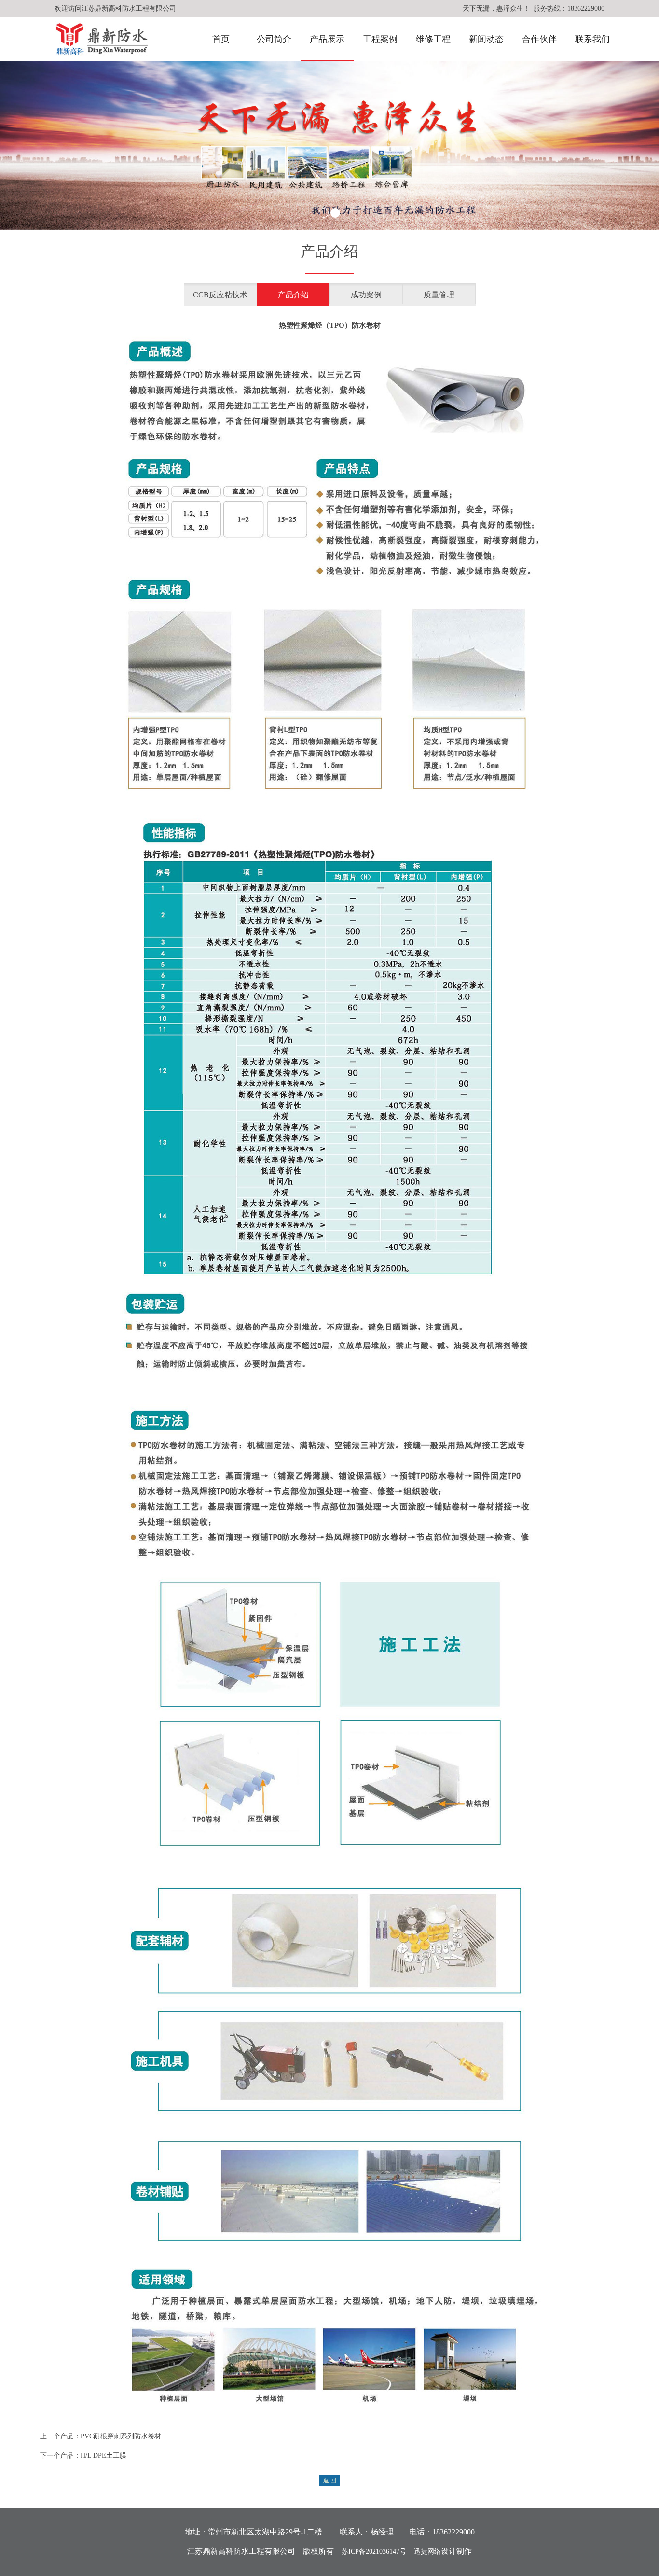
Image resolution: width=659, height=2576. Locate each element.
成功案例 (366, 295)
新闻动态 (486, 39)
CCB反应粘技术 (220, 295)
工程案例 (380, 39)
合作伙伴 (539, 39)
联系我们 (592, 39)
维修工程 (433, 39)
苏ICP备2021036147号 (374, 2552)
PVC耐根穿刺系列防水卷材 (121, 2436)
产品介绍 (293, 295)
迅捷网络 (427, 2552)
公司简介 (274, 39)
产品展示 (327, 39)
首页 (221, 39)
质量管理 (439, 295)
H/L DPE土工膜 (103, 2456)
